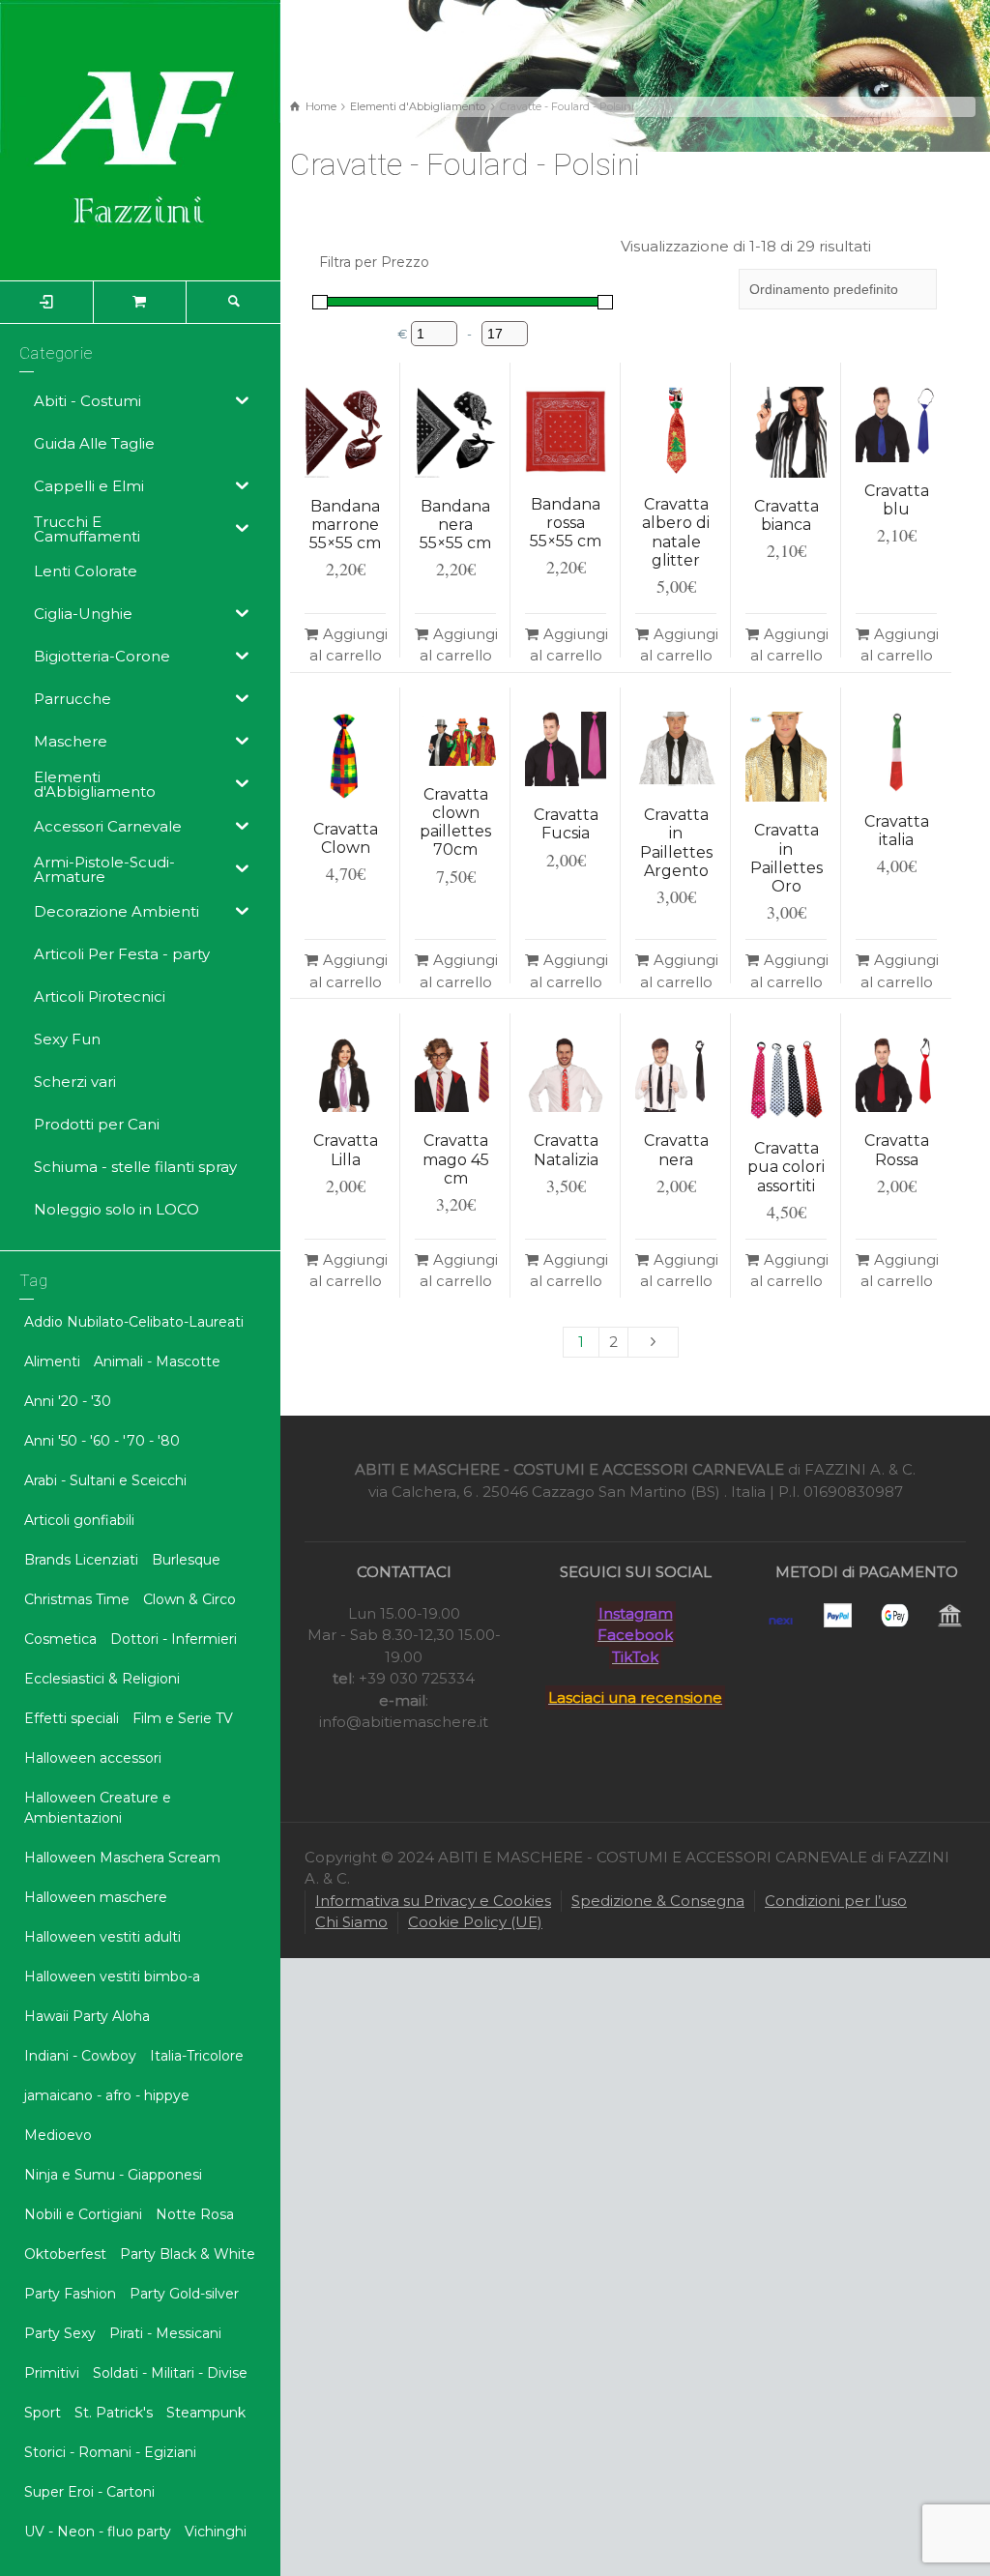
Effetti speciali (72, 1718)
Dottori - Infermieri (174, 1639)
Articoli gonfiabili (79, 1520)
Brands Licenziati (81, 1560)
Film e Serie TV (183, 1718)
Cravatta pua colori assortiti (786, 1167)
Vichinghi (216, 2532)
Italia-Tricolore (197, 2056)
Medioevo (58, 2135)
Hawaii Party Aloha (87, 2016)
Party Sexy (60, 2333)
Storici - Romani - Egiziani (110, 2452)
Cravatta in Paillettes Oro (786, 858)
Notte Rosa (195, 2214)
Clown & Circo (189, 1599)
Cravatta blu (897, 500)
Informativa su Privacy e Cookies (433, 1901)
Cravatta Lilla (346, 1150)
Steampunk (206, 2413)
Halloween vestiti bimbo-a (112, 1976)
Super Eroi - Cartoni (89, 2492)
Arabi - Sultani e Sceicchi (105, 1480)
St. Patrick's (114, 2413)
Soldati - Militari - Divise (170, 2373)
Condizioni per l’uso (836, 1901)
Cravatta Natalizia (566, 1150)
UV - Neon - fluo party (98, 2532)
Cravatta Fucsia (566, 824)
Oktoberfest (65, 2254)
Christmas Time (77, 1599)
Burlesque (186, 1560)
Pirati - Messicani (165, 2333)
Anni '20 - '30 (68, 1401)
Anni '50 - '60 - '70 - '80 (102, 1441)
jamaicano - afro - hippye (107, 2095)
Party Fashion (70, 2294)
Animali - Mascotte (157, 1361)
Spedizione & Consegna (658, 1901)
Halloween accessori (93, 1758)
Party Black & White (188, 2254)
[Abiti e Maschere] (140, 139)
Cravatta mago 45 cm (456, 1159)
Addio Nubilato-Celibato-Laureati (134, 1322)
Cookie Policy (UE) (475, 1922)
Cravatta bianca (786, 515)
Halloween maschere (96, 1897)
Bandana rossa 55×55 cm (566, 523)
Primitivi (52, 2373)
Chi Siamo (351, 1922)
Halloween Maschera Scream (122, 1858)
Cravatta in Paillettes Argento (676, 843)
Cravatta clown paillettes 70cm (455, 822)
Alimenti (52, 1361)
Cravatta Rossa (897, 1150)
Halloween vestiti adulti (102, 1937)
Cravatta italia (897, 831)
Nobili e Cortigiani (83, 2214)
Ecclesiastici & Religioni (102, 1679)
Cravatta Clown (346, 838)
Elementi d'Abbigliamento (418, 106)
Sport (43, 2413)
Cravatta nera (676, 1150)
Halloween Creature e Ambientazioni (98, 1808)
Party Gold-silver (184, 2294)
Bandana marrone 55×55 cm (345, 525)
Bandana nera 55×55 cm (455, 525)
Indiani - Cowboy (80, 2056)
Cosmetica (60, 1639)
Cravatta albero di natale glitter (676, 532)
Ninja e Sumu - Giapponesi (113, 2175)
